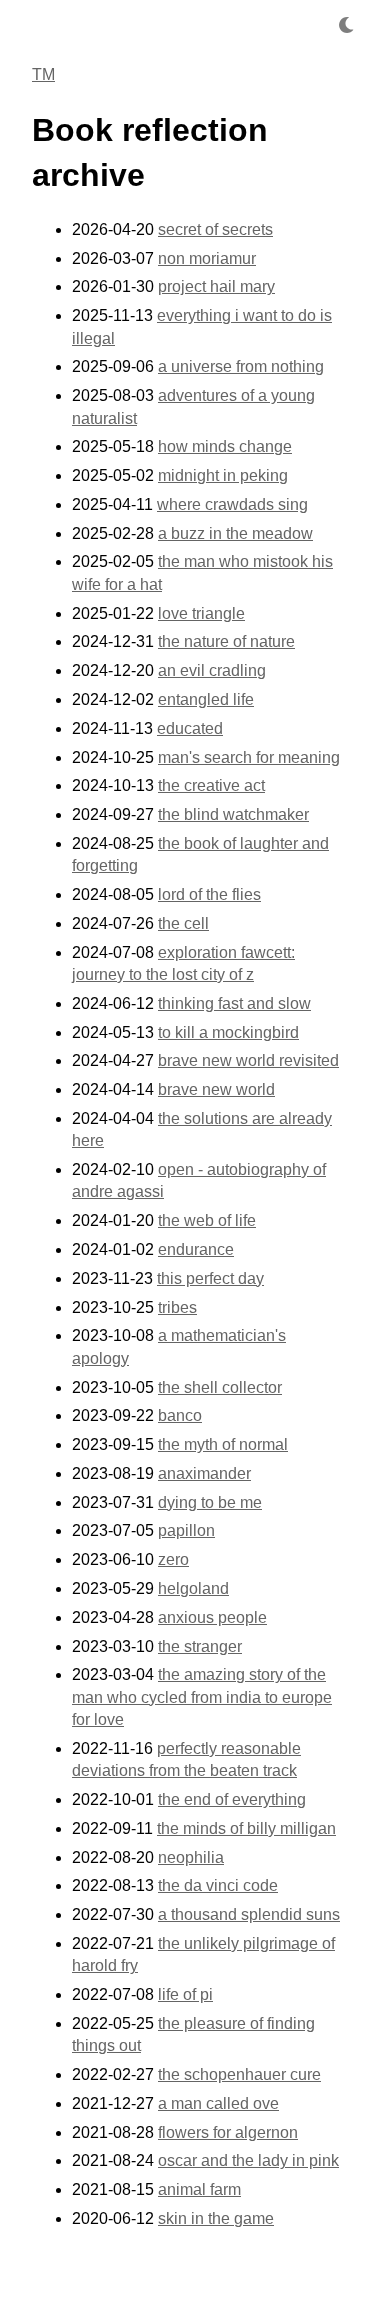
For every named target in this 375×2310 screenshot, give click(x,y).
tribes (177, 1307)
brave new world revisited (248, 1060)
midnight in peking (223, 475)
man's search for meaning (249, 757)
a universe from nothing (241, 366)
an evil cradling (212, 670)
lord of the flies (209, 894)
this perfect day (210, 1278)
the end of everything (232, 1799)
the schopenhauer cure (239, 2074)
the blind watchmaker (233, 814)
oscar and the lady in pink (248, 2160)
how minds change (225, 446)
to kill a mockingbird (228, 1032)
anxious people (212, 1617)
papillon (186, 1530)
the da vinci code (218, 1885)
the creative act (211, 785)
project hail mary (216, 286)
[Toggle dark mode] (346, 25)
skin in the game (216, 2218)
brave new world (216, 1089)
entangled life (206, 699)
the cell (183, 923)
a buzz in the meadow (235, 533)
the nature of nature (226, 641)
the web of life (207, 1220)
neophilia (191, 1857)
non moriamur (207, 258)
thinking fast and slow (234, 1003)
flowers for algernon (228, 2132)
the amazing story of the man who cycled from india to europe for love (202, 1697)
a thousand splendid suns (249, 1914)
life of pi (185, 1994)
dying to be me (210, 1502)
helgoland (193, 1588)
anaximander (204, 1473)
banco (180, 1415)
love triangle (201, 613)
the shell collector (220, 1387)
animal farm (199, 2189)
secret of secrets (215, 229)
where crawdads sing (232, 504)
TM (43, 74)
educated (190, 728)
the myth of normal (223, 1444)
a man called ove (218, 2103)
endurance (196, 1249)
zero (173, 1559)
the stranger (200, 1646)
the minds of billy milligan (246, 1828)
